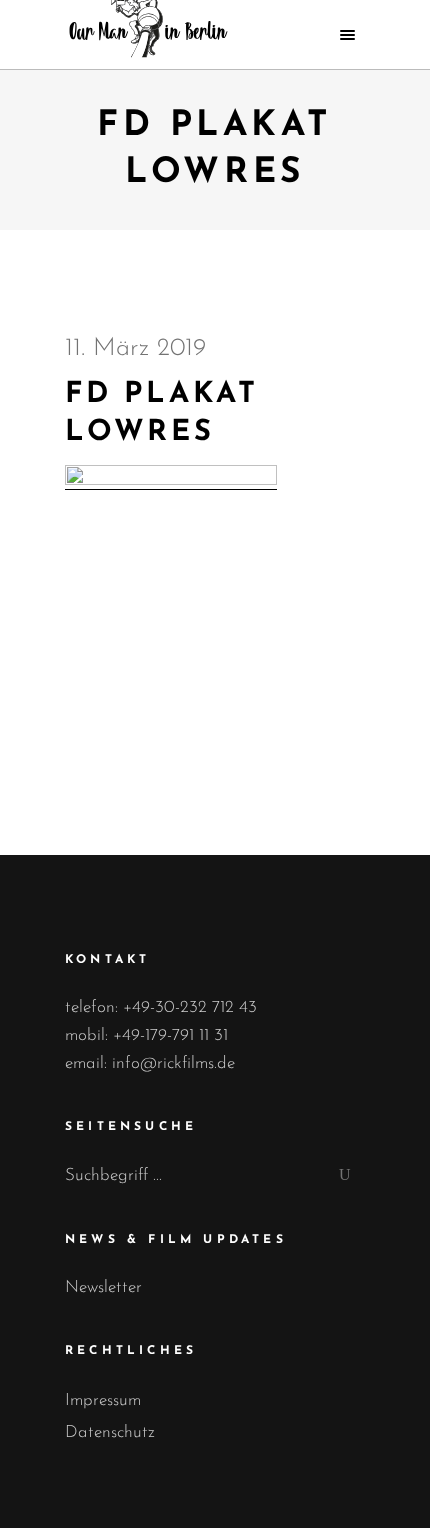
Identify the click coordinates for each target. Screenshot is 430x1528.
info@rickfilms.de (173, 1063)
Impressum (103, 1400)
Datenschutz (110, 1432)
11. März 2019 (135, 348)
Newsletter (103, 1287)
